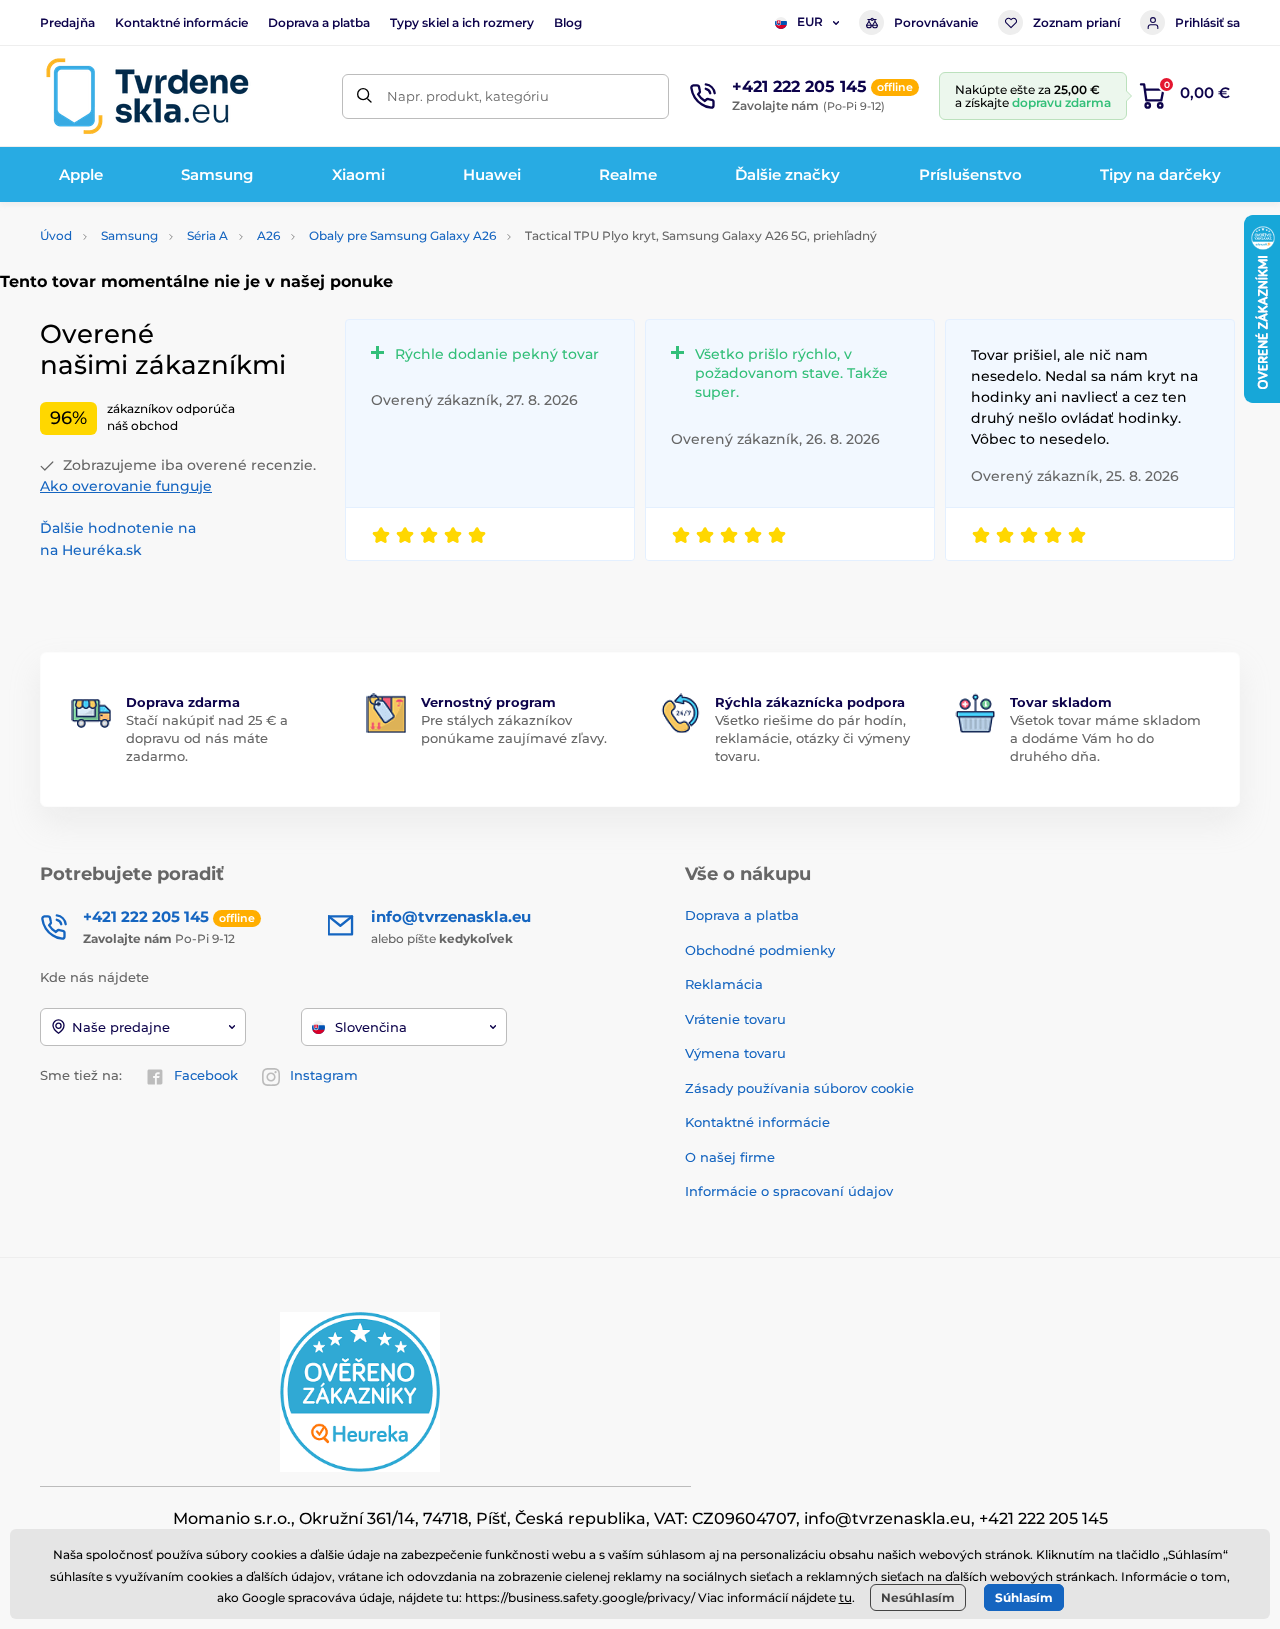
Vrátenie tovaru (735, 1019)
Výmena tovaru (735, 1053)
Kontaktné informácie (181, 22)
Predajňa (67, 22)
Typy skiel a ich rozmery (462, 22)
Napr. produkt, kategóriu (468, 96)
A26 (268, 235)
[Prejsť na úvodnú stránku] (147, 96)
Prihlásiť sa (1207, 22)
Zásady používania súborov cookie (799, 1088)
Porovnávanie (936, 22)
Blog (568, 22)
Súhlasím (1024, 1597)
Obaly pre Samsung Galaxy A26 (402, 235)
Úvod (56, 235)
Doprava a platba (319, 22)
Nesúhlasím (918, 1597)
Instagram (324, 1075)
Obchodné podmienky (760, 950)
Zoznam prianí (1076, 22)
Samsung (129, 235)
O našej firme (730, 1157)
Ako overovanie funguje (126, 486)
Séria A (207, 235)
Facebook (206, 1075)
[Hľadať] (364, 96)
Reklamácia (724, 984)
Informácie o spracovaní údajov (789, 1191)
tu (845, 1597)
